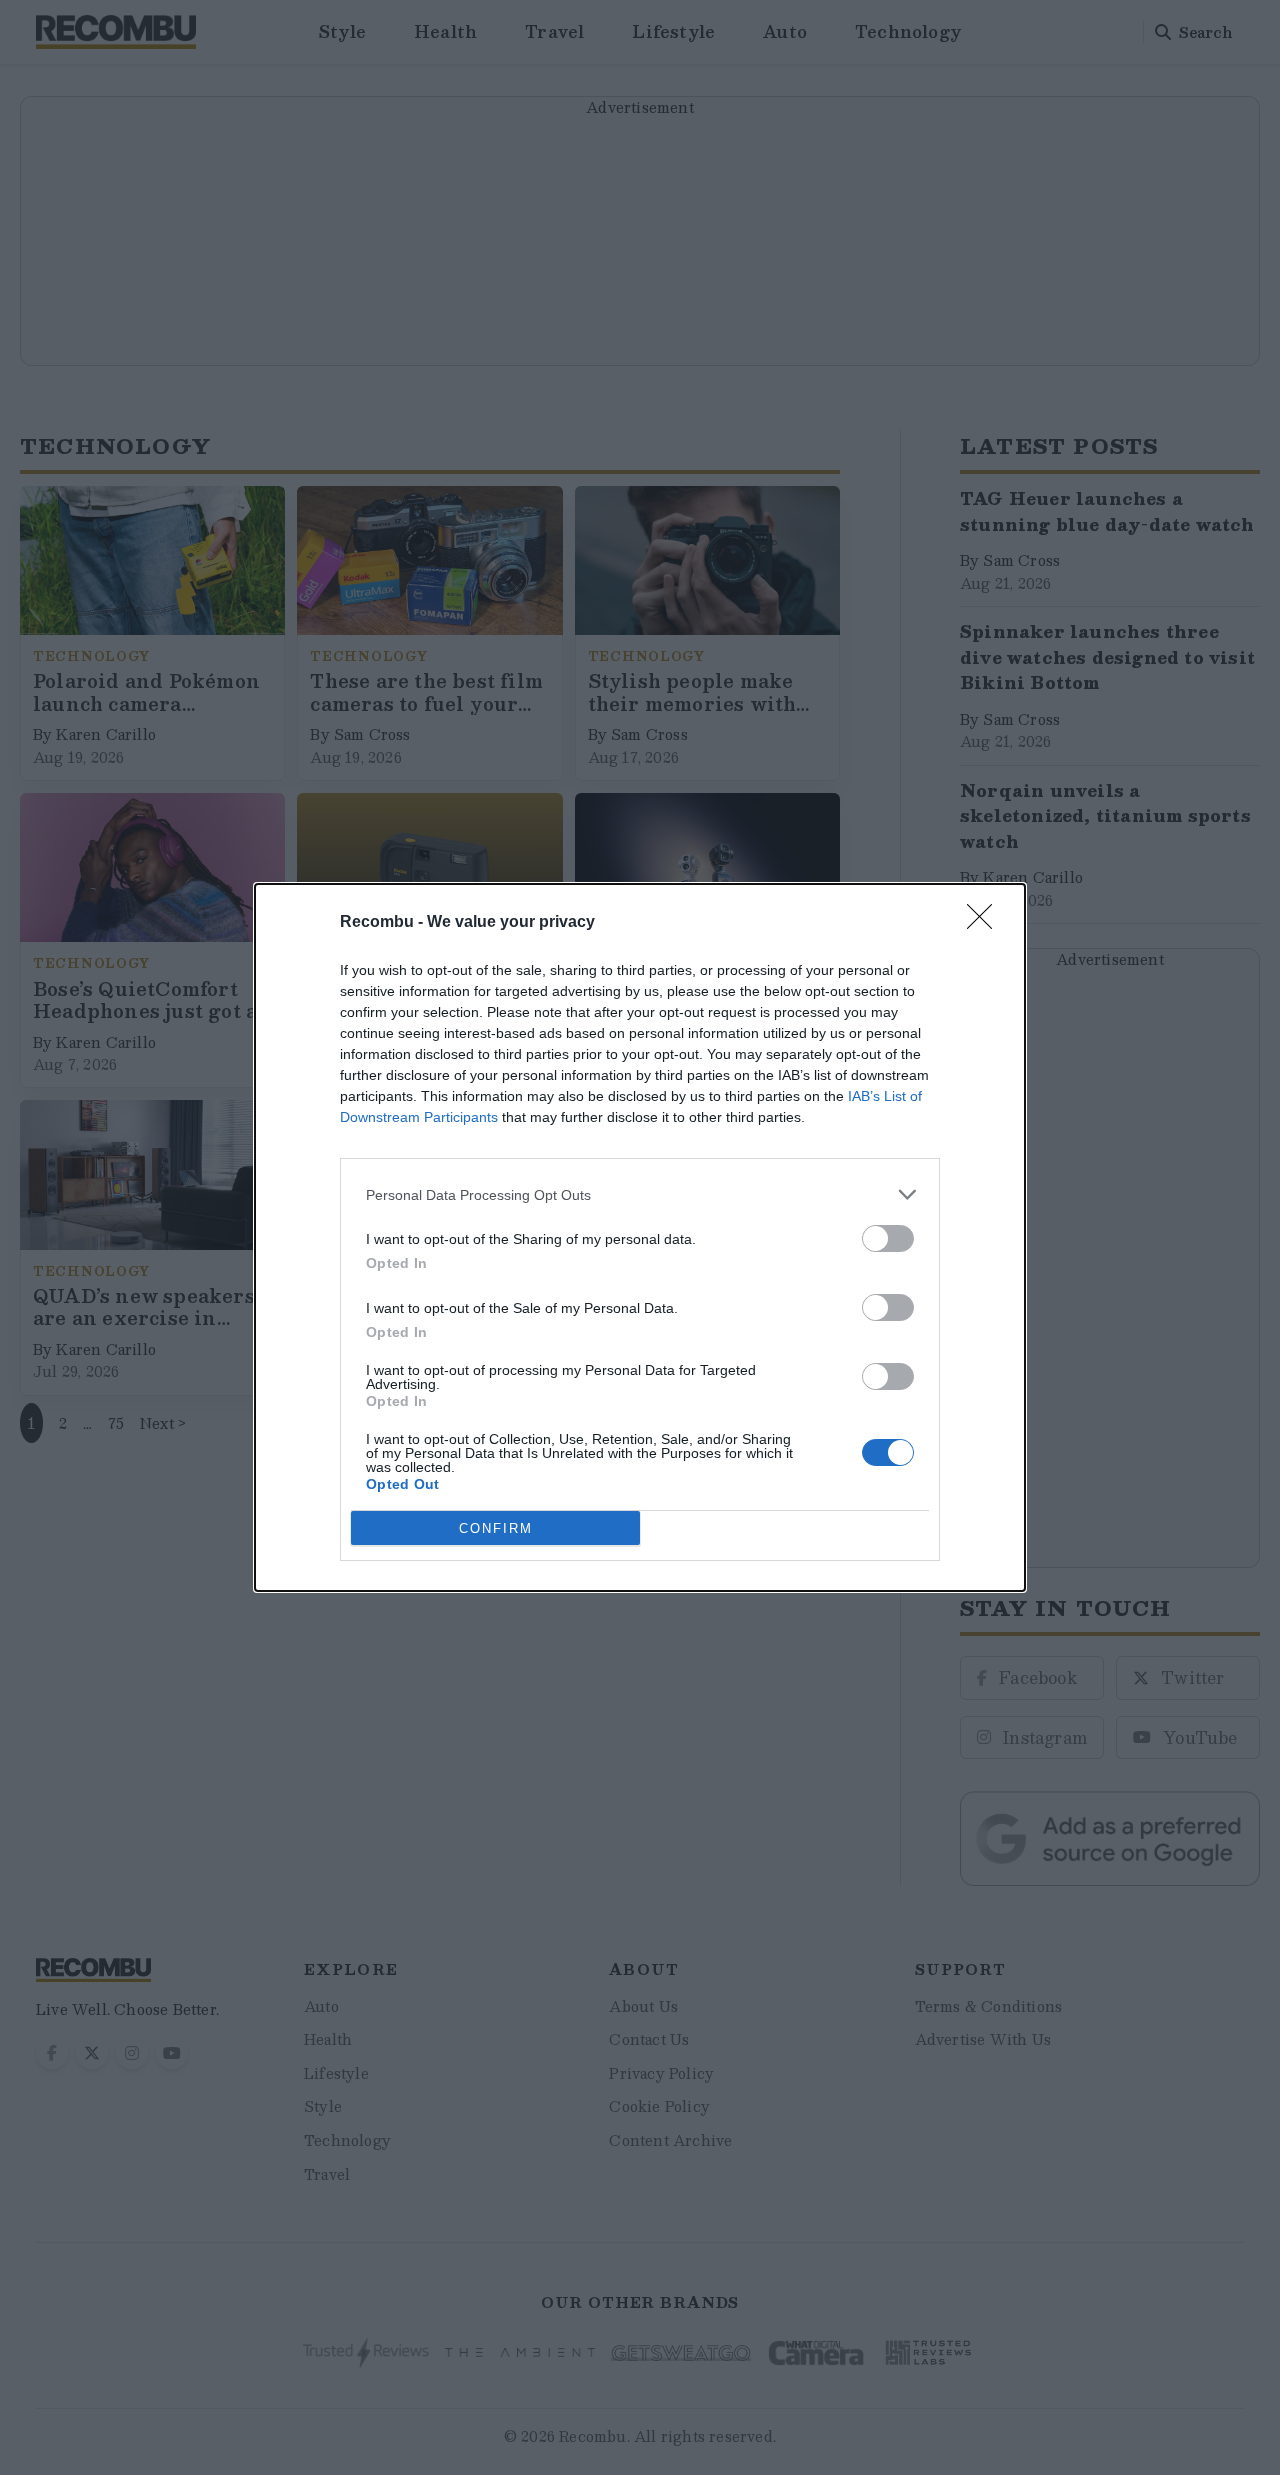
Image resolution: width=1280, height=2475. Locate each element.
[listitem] (640, 1194)
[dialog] (640, 1237)
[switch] (888, 1238)
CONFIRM (496, 1528)
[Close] (986, 923)
